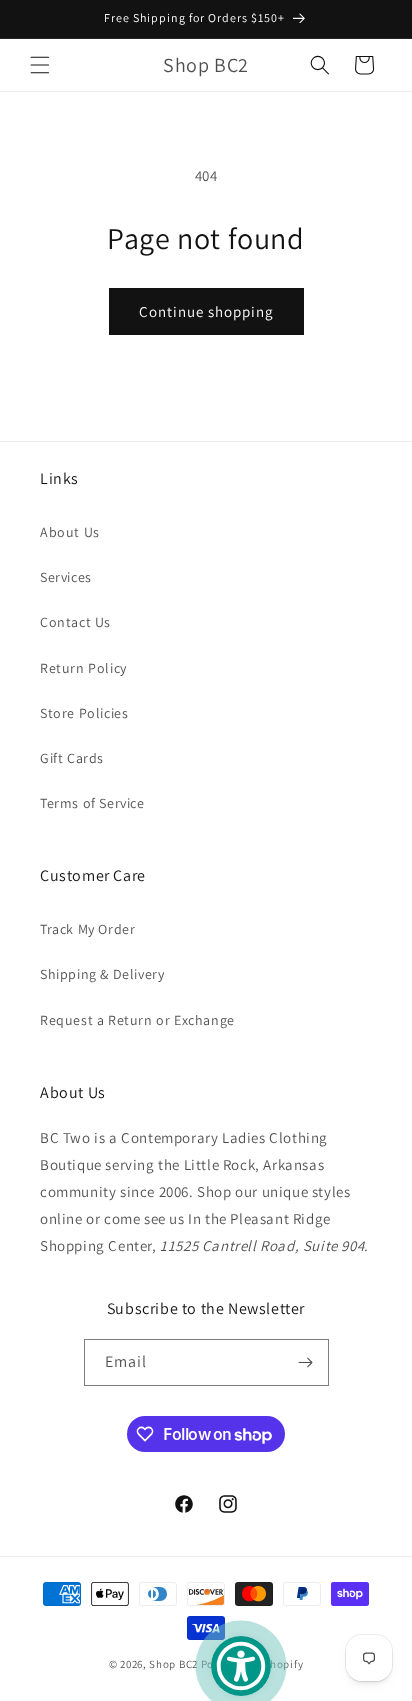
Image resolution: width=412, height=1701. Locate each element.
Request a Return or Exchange (137, 1020)
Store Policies (84, 713)
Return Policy (83, 668)
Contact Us (75, 622)
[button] (40, 65)
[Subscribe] (306, 1362)
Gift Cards (72, 758)
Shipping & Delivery (102, 974)
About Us (70, 532)
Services (66, 577)
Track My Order (87, 929)
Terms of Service (92, 803)
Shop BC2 (173, 1664)
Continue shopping (206, 311)
